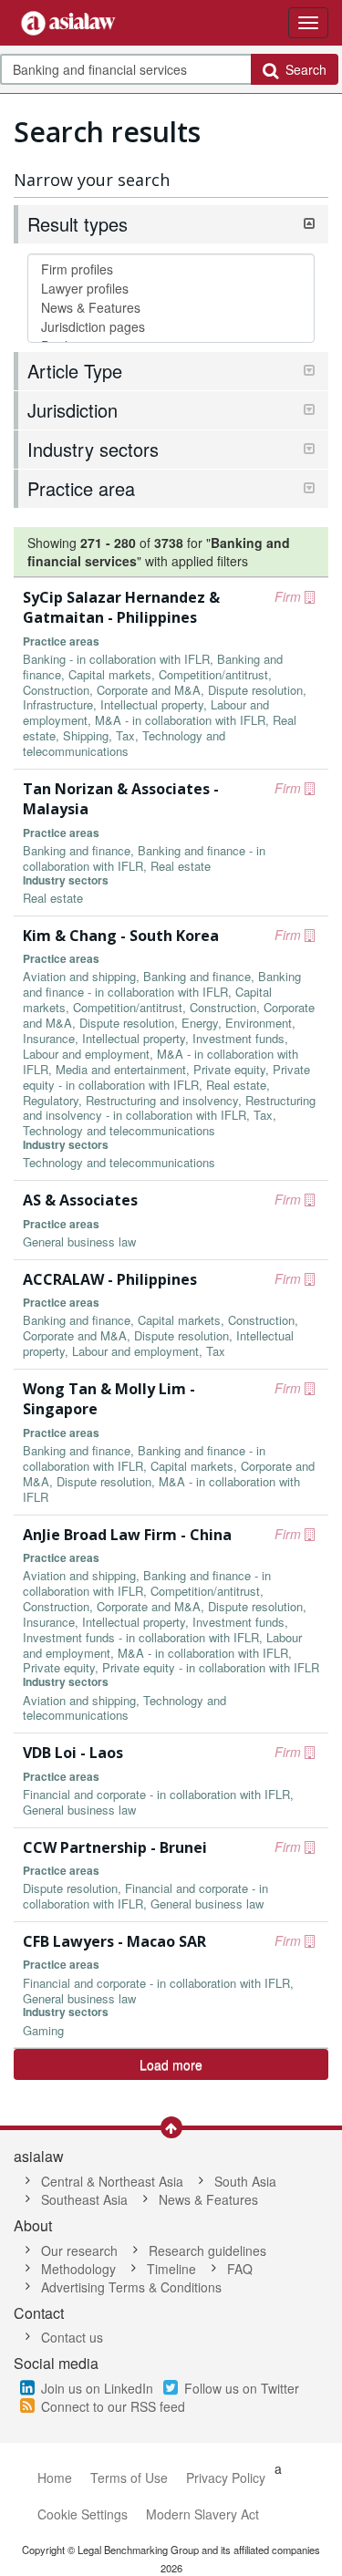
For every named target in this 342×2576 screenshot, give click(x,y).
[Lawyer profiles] (171, 289)
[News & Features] (171, 308)
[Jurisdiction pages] (171, 327)
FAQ (240, 2269)
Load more (171, 2064)
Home (55, 2478)
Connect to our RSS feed (113, 2406)
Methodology (78, 2269)
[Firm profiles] (171, 269)
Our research (79, 2250)
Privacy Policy (226, 2478)
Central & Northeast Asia (112, 2181)
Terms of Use (129, 2478)
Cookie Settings (83, 2514)
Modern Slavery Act (202, 2514)
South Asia (245, 2181)
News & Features (208, 2199)
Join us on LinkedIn (97, 2388)
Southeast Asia (84, 2199)
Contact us (72, 2337)
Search (302, 69)
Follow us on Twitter (242, 2388)
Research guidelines (207, 2250)
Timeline (171, 2269)
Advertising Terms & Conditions (131, 2287)
